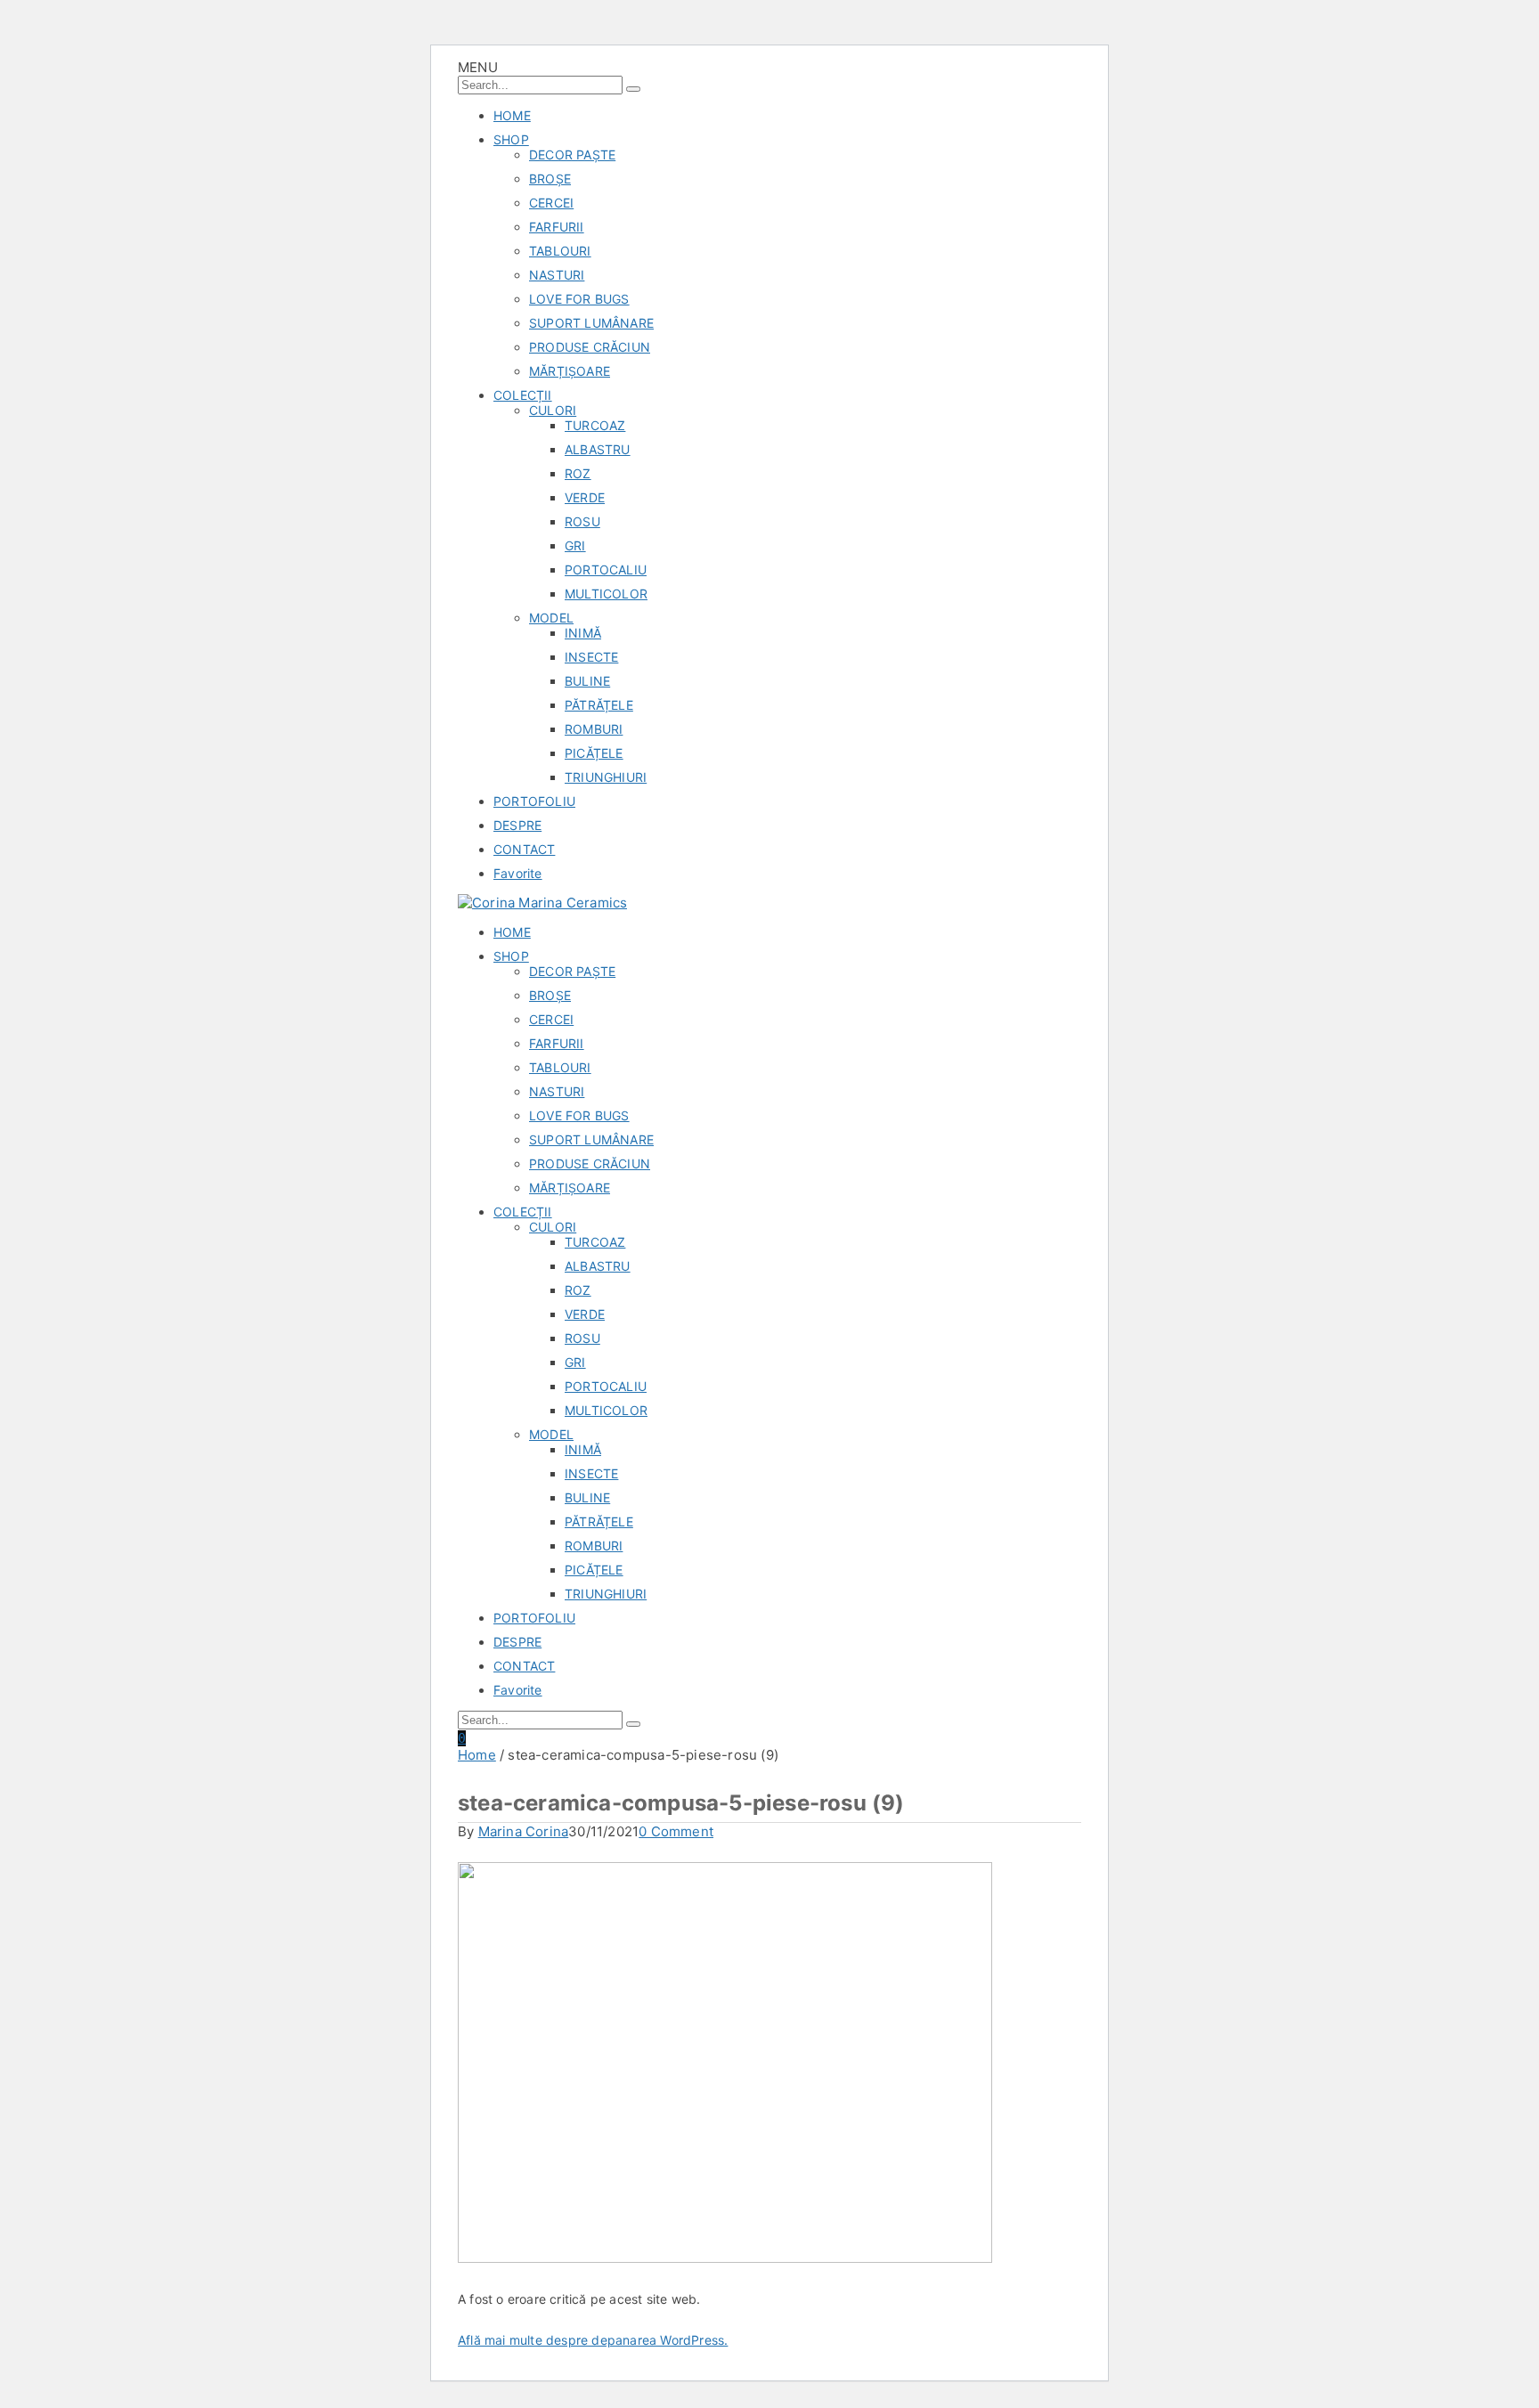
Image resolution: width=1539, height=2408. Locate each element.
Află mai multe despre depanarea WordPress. (593, 2340)
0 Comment (676, 1831)
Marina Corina (524, 1831)
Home (477, 1755)
